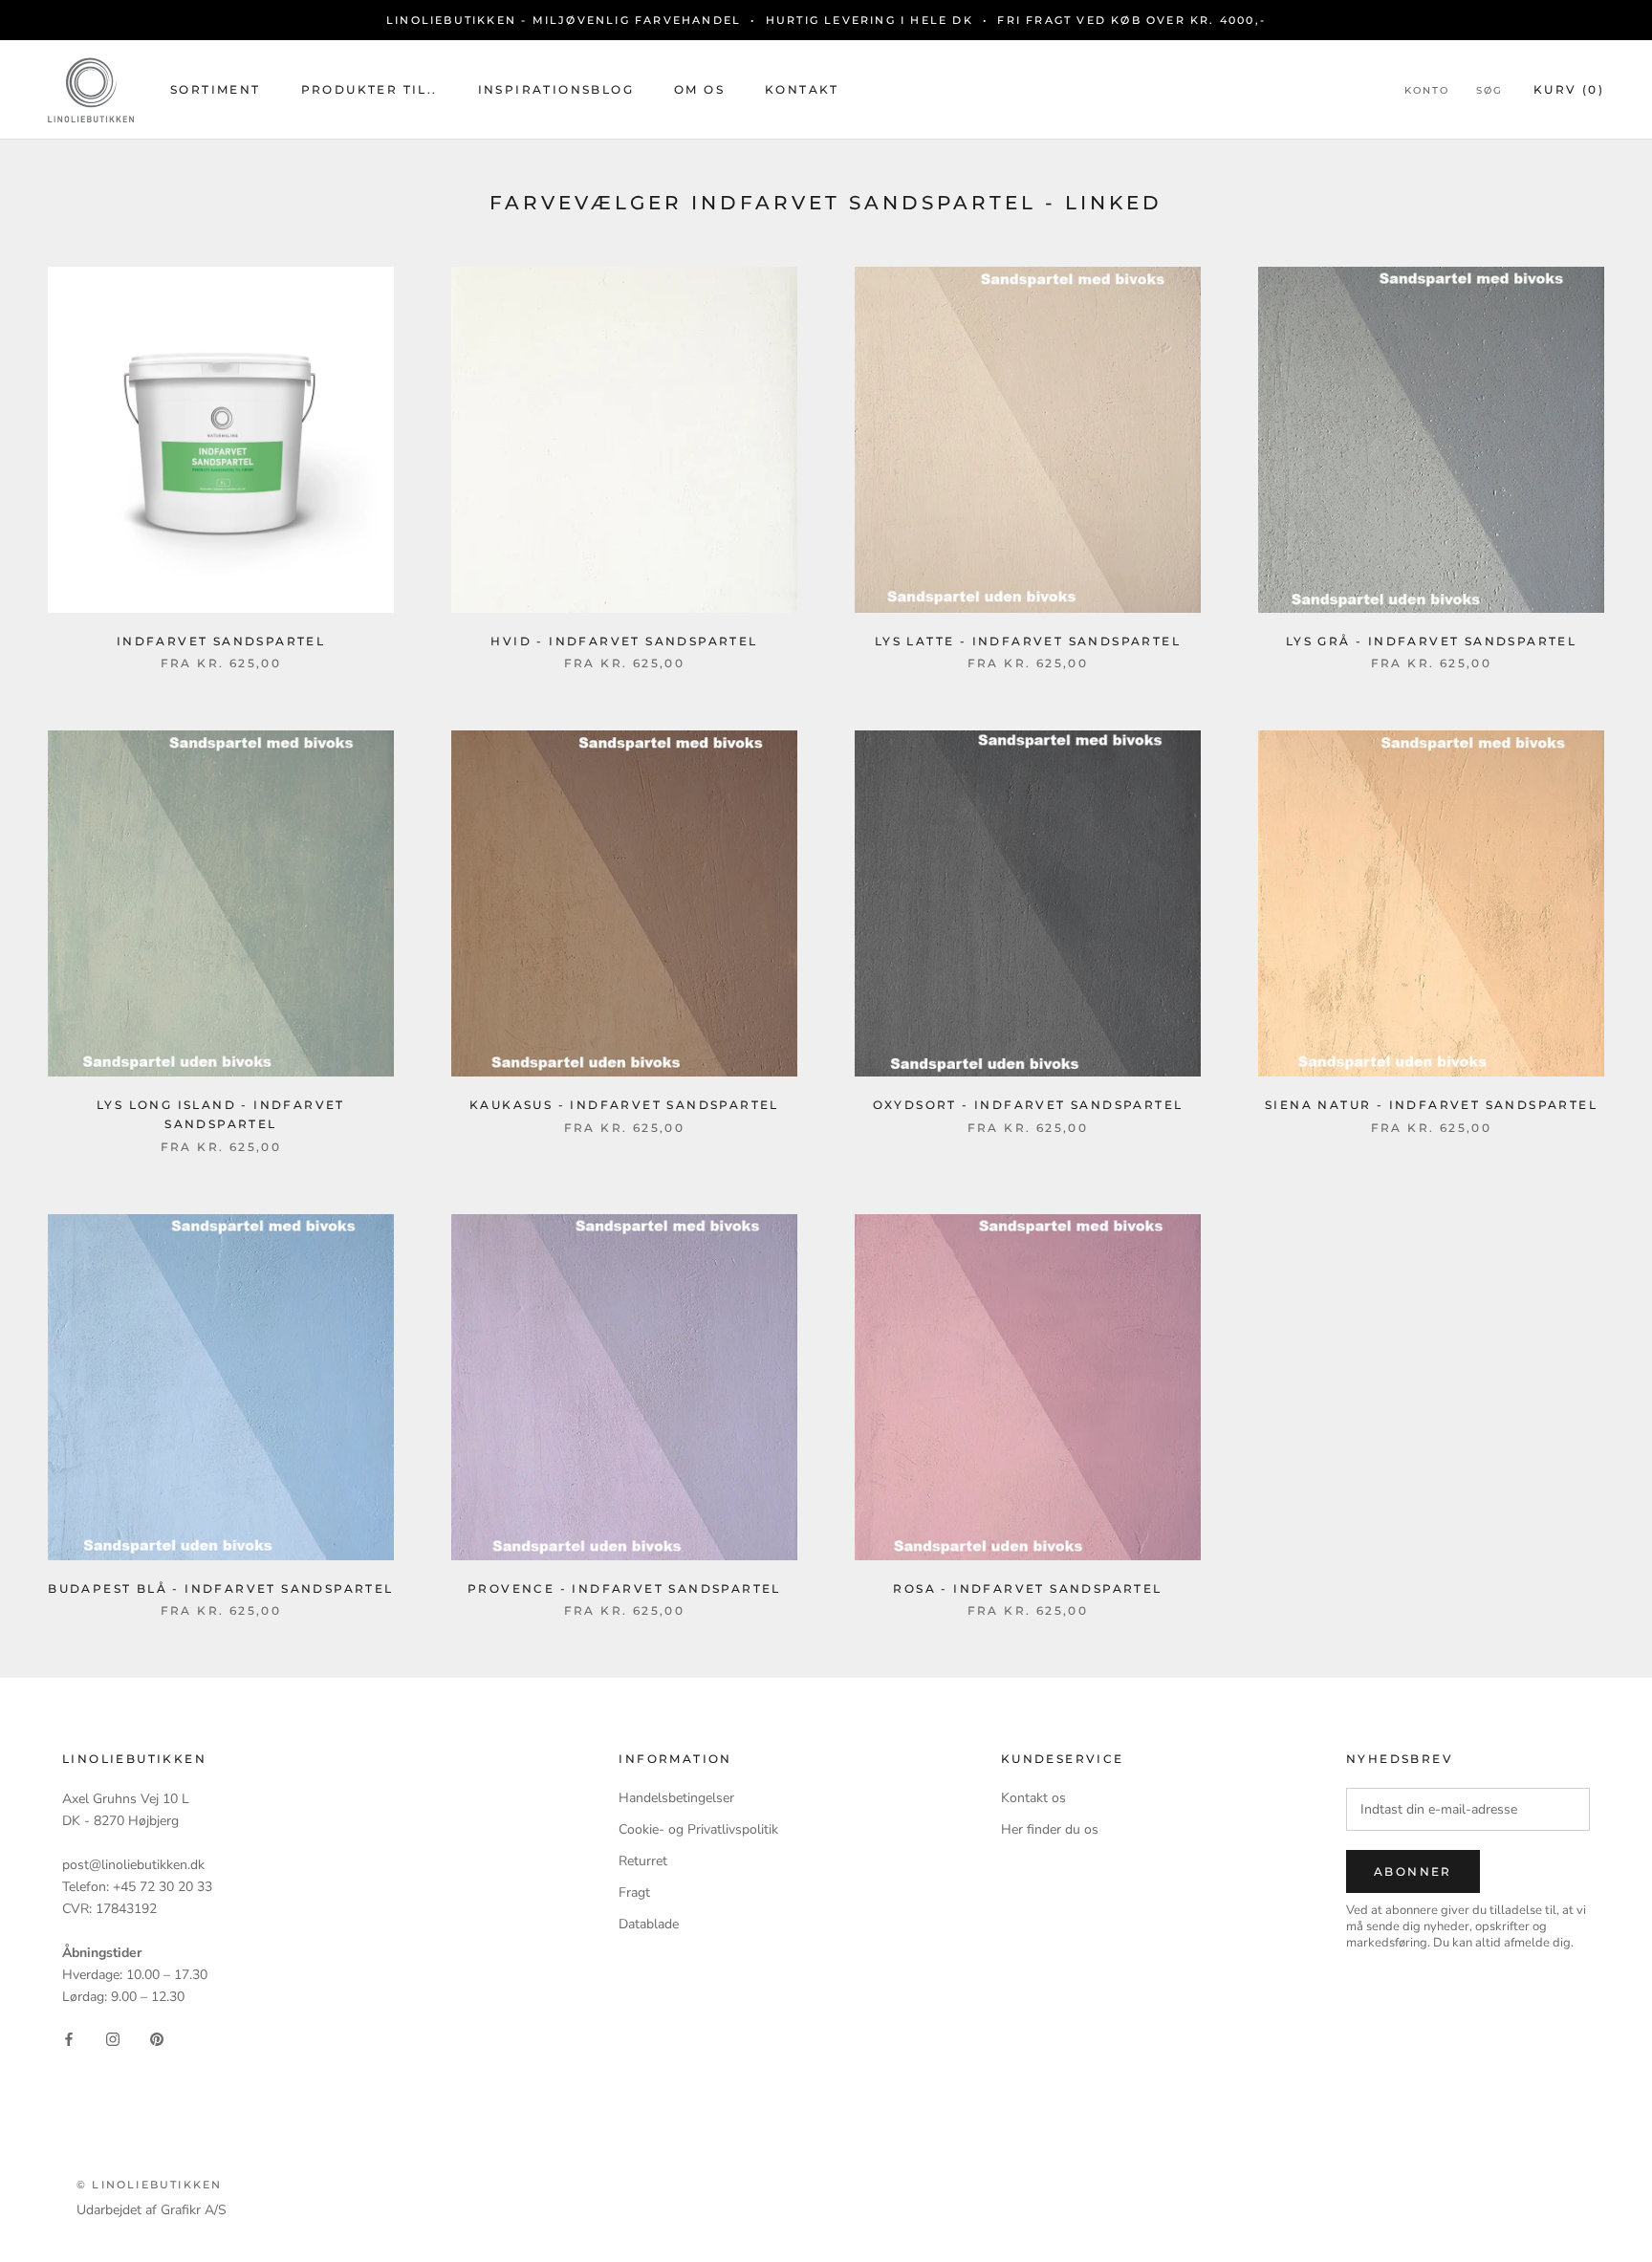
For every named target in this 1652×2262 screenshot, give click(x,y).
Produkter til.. (370, 89)
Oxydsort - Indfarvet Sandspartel (1028, 1105)
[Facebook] (69, 2038)
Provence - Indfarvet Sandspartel (624, 1588)
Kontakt (802, 89)
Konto (1427, 90)
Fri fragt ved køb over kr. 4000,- (1131, 20)
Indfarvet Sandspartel (221, 641)
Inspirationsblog (556, 89)
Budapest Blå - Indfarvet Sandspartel (220, 1588)
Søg (1489, 90)
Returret (643, 1861)
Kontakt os (1033, 1798)
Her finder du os (1050, 1829)
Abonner (1413, 1871)
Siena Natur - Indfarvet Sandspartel (1431, 1105)
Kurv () (1569, 89)
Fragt (634, 1892)
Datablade (649, 1924)
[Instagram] (113, 2038)
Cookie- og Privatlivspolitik (698, 1829)
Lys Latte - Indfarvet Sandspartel (1028, 641)
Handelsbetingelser (676, 1798)
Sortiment (216, 89)
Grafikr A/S (194, 2210)
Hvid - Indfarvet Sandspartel (624, 641)
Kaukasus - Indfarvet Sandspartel (624, 1105)
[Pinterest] (157, 2038)
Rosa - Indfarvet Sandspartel (1027, 1588)
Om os (699, 89)
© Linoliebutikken (149, 2185)
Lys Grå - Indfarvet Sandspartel (1431, 641)
